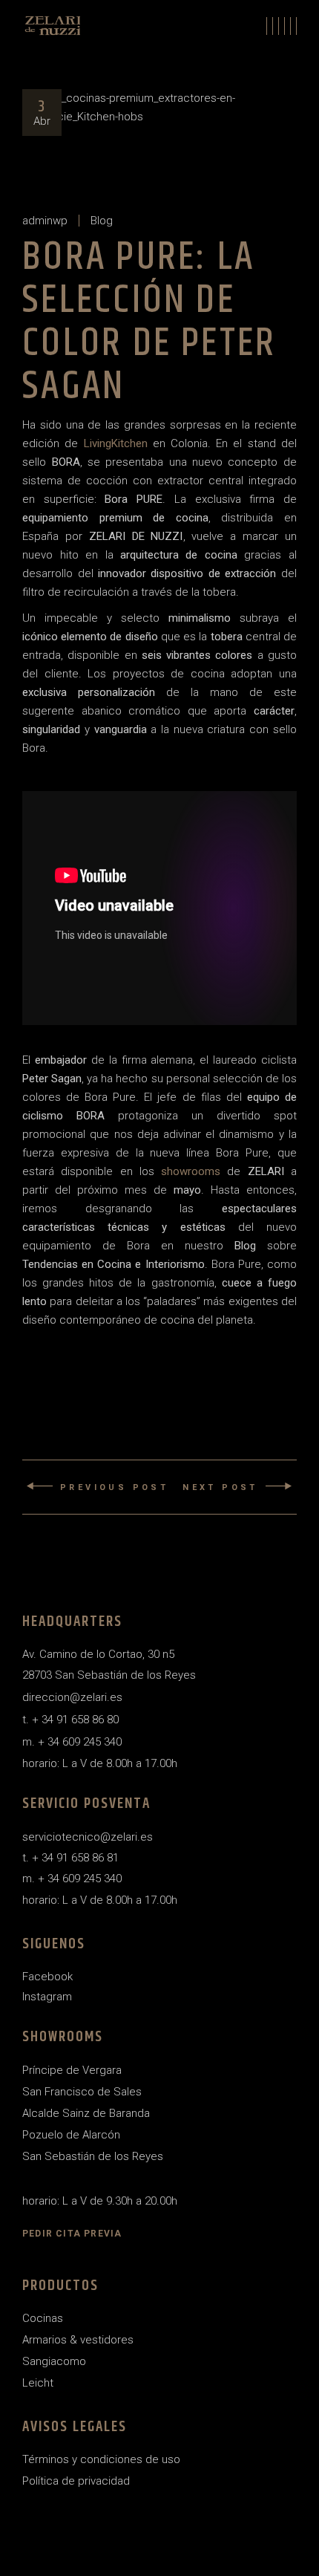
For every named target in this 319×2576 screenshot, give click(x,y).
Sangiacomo (54, 2361)
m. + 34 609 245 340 (72, 1742)
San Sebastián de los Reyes (93, 2156)
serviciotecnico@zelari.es (88, 1837)
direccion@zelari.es (72, 1697)
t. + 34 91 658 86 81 (70, 1858)
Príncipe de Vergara (72, 2070)
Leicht (38, 2383)
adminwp (45, 221)
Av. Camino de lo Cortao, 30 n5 (98, 1654)
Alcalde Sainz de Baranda (86, 2113)
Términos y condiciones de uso (101, 2459)
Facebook (47, 1977)
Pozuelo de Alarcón (71, 2135)
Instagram (47, 1997)
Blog (102, 221)
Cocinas (43, 2318)
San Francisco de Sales (82, 2092)
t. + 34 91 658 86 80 (70, 1720)
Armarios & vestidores (78, 2340)
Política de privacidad (76, 2481)
